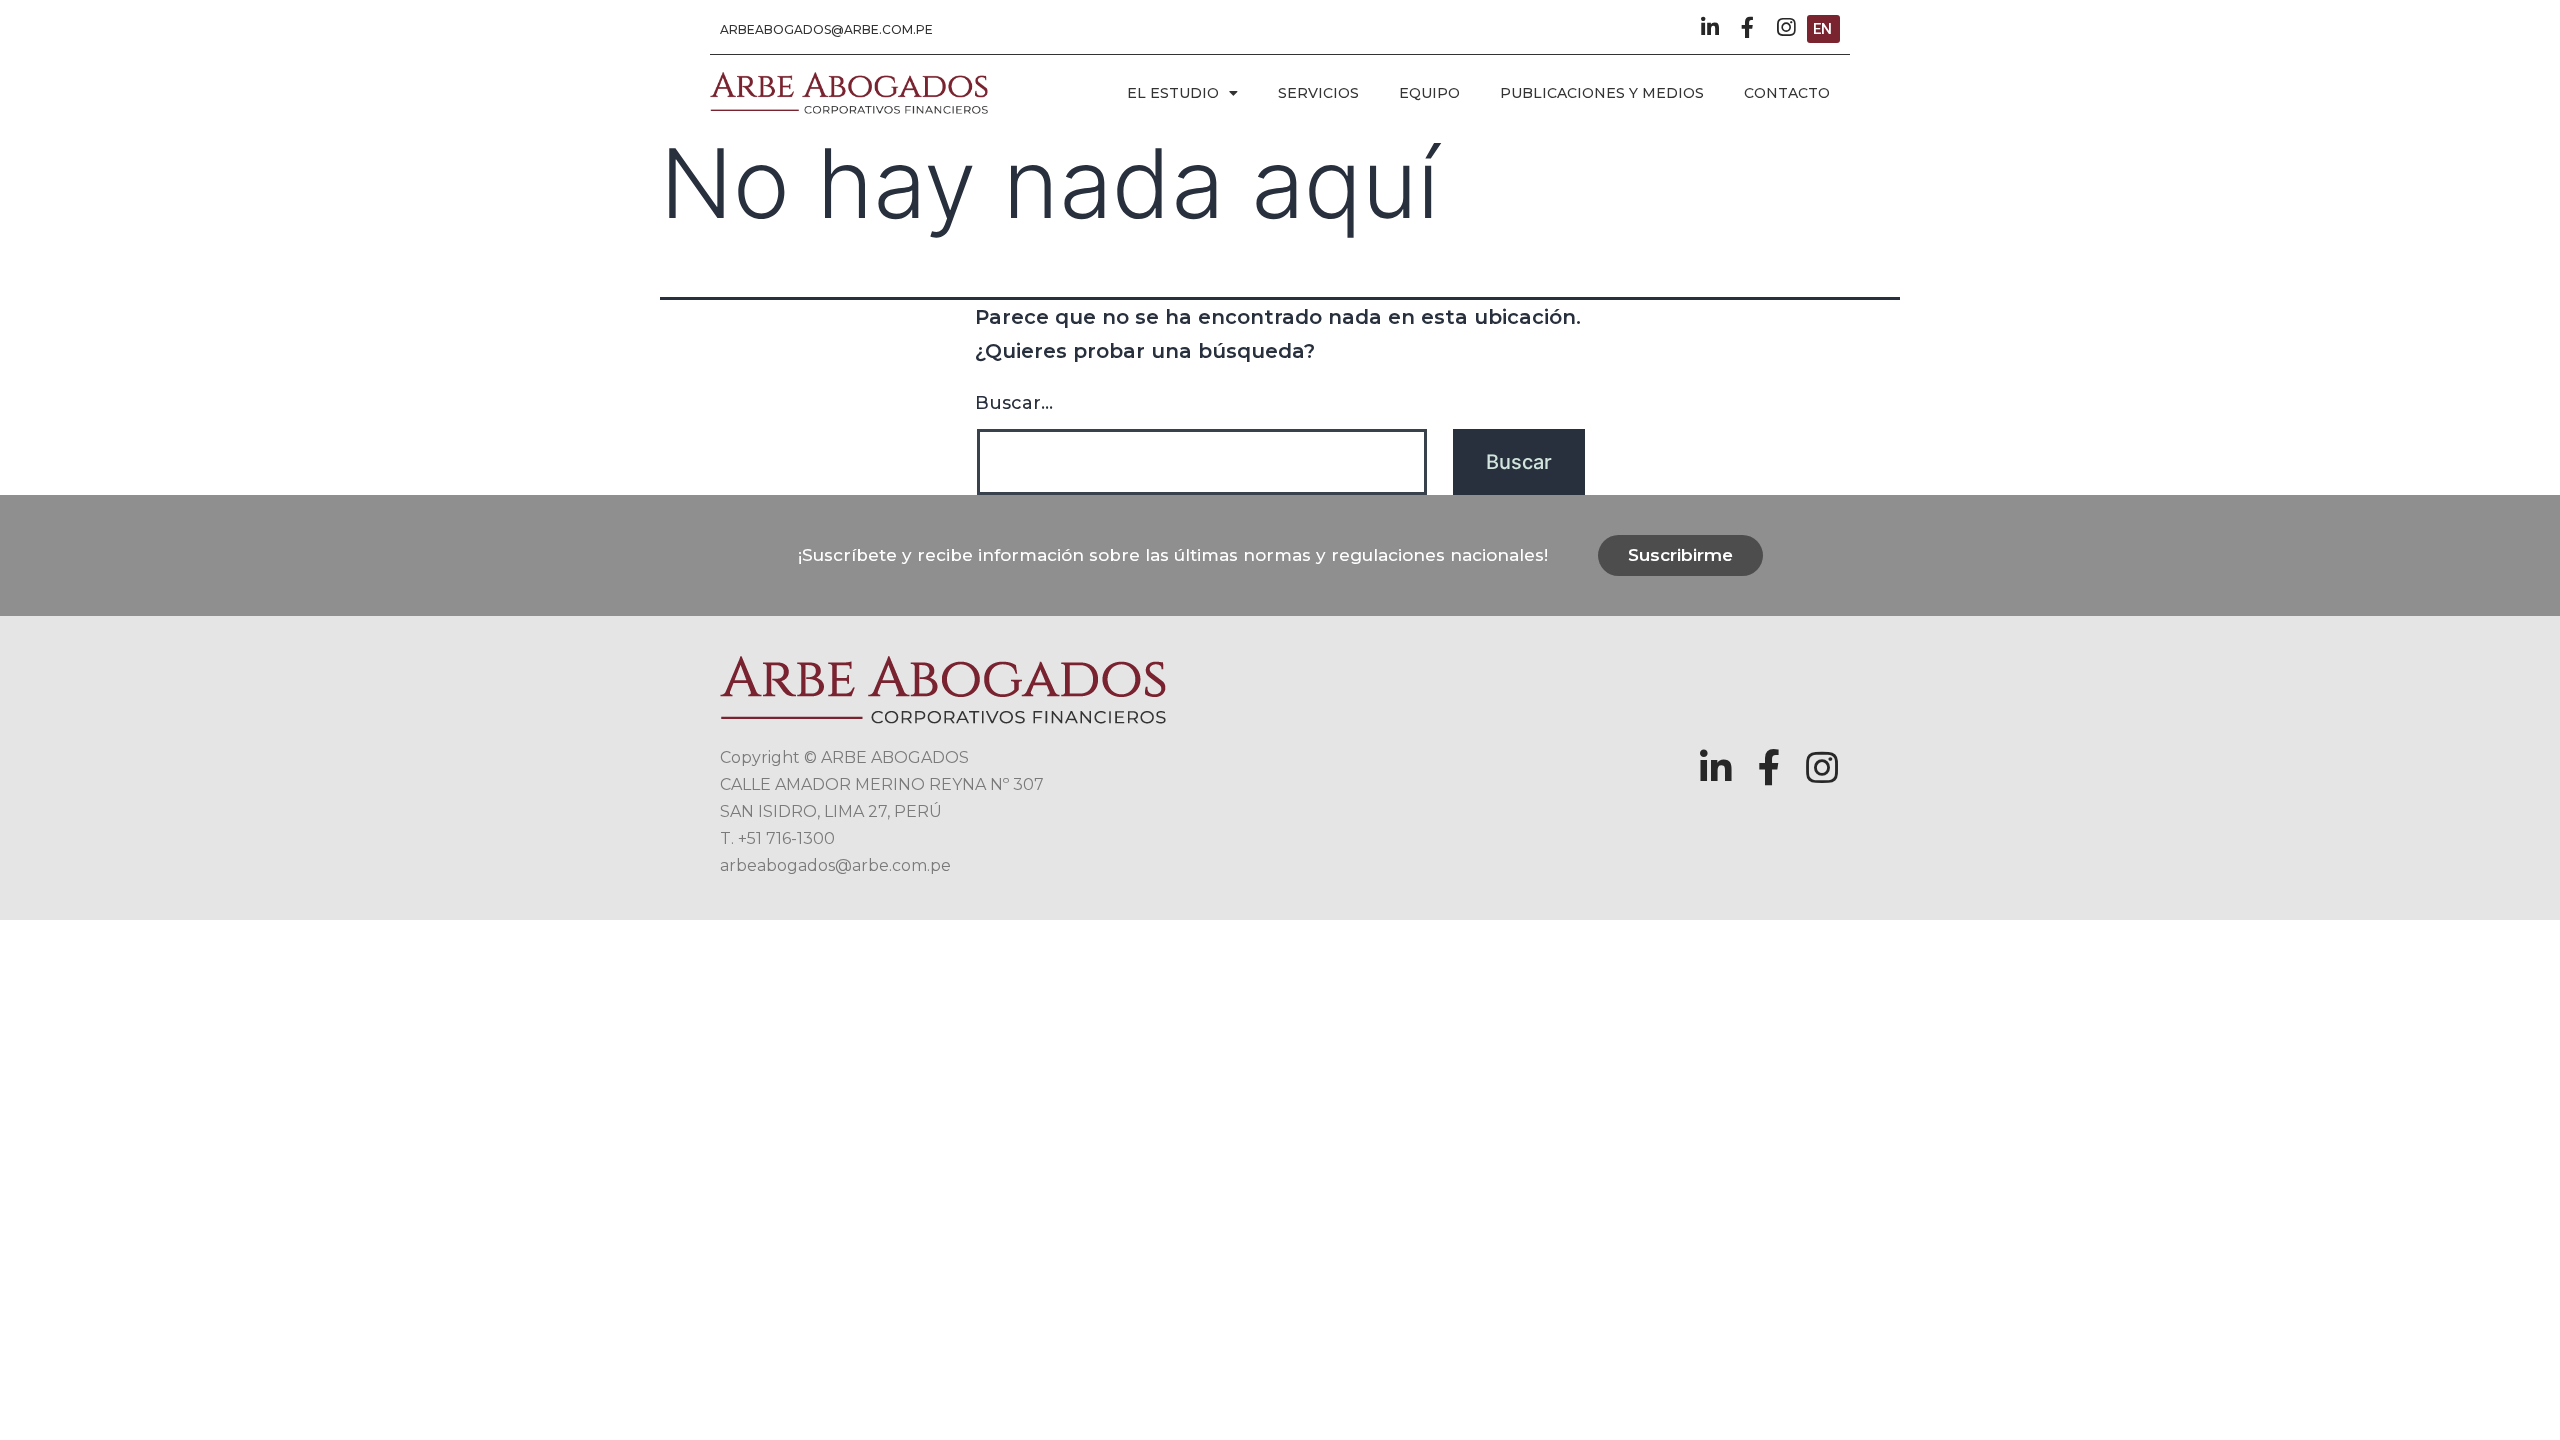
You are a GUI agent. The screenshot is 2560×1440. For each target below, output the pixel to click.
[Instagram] (1785, 27)
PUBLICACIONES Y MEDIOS (1602, 93)
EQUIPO (1429, 93)
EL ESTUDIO (1173, 93)
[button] (826, 30)
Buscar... (1014, 403)
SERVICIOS (1318, 93)
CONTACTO (1787, 93)
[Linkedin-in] (1709, 27)
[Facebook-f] (1747, 27)
